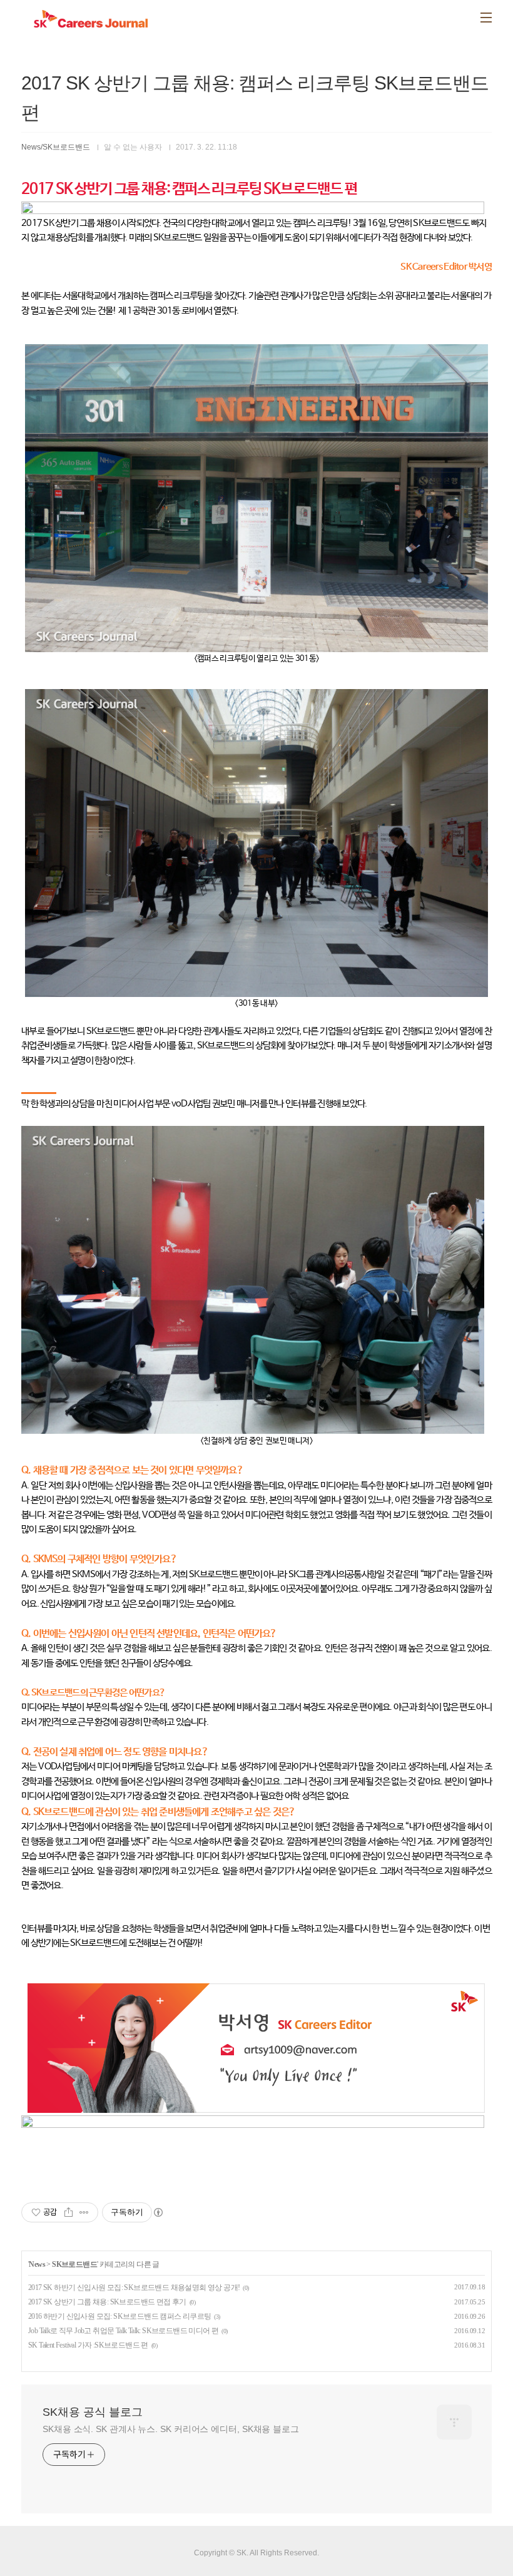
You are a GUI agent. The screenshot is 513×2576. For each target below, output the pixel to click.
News (37, 2264)
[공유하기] (69, 2212)
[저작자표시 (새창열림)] (158, 2212)
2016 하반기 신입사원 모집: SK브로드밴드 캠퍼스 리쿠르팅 (120, 2316)
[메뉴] (486, 18)
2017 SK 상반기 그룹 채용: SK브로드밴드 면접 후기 (107, 2302)
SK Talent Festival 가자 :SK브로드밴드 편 (88, 2345)
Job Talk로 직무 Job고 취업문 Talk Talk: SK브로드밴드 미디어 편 (123, 2331)
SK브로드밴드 (74, 2264)
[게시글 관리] (84, 2212)
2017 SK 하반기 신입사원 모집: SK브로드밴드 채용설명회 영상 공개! (134, 2287)
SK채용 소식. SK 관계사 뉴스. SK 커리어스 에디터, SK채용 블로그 (171, 2429)
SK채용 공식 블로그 (93, 2412)
